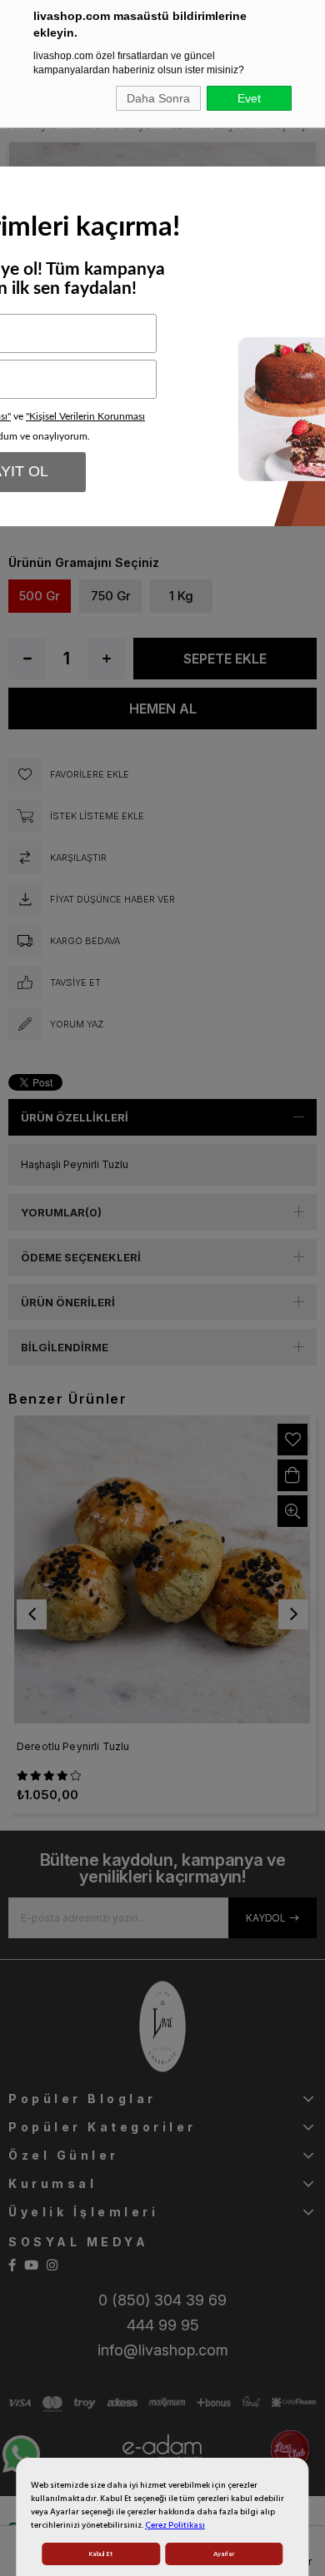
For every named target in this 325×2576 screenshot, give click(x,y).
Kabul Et (101, 2554)
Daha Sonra (158, 98)
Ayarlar (224, 2554)
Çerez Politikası (175, 2525)
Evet (249, 98)
